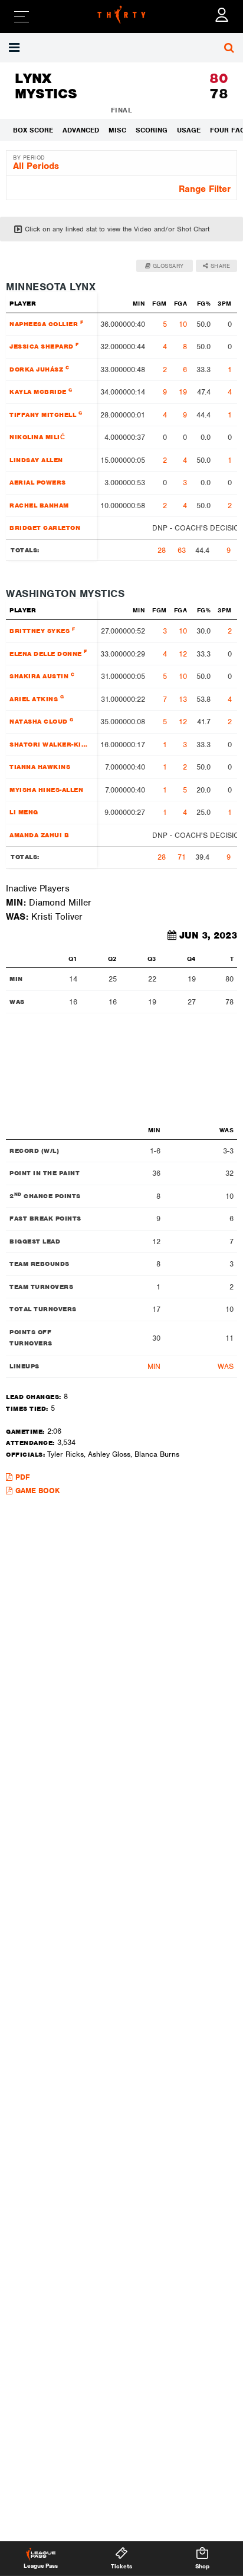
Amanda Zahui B (39, 835)
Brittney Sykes (42, 630)
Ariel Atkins (37, 698)
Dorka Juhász (39, 369)
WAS (226, 1366)
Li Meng (24, 812)
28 (162, 550)
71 (182, 857)
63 (182, 550)
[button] (16, 48)
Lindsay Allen (36, 460)
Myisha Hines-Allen (46, 790)
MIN (154, 1366)
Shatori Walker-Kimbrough (51, 744)
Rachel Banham (39, 505)
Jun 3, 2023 (208, 936)
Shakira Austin (42, 676)
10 (183, 324)
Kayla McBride (41, 391)
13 (183, 699)
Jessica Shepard (44, 346)
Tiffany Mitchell (46, 414)
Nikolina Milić (37, 437)
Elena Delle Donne (48, 653)
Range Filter (205, 189)
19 (183, 392)
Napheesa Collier (46, 324)
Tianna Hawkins (40, 767)
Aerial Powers (38, 482)
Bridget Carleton (45, 528)
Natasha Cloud (42, 721)
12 (183, 654)
